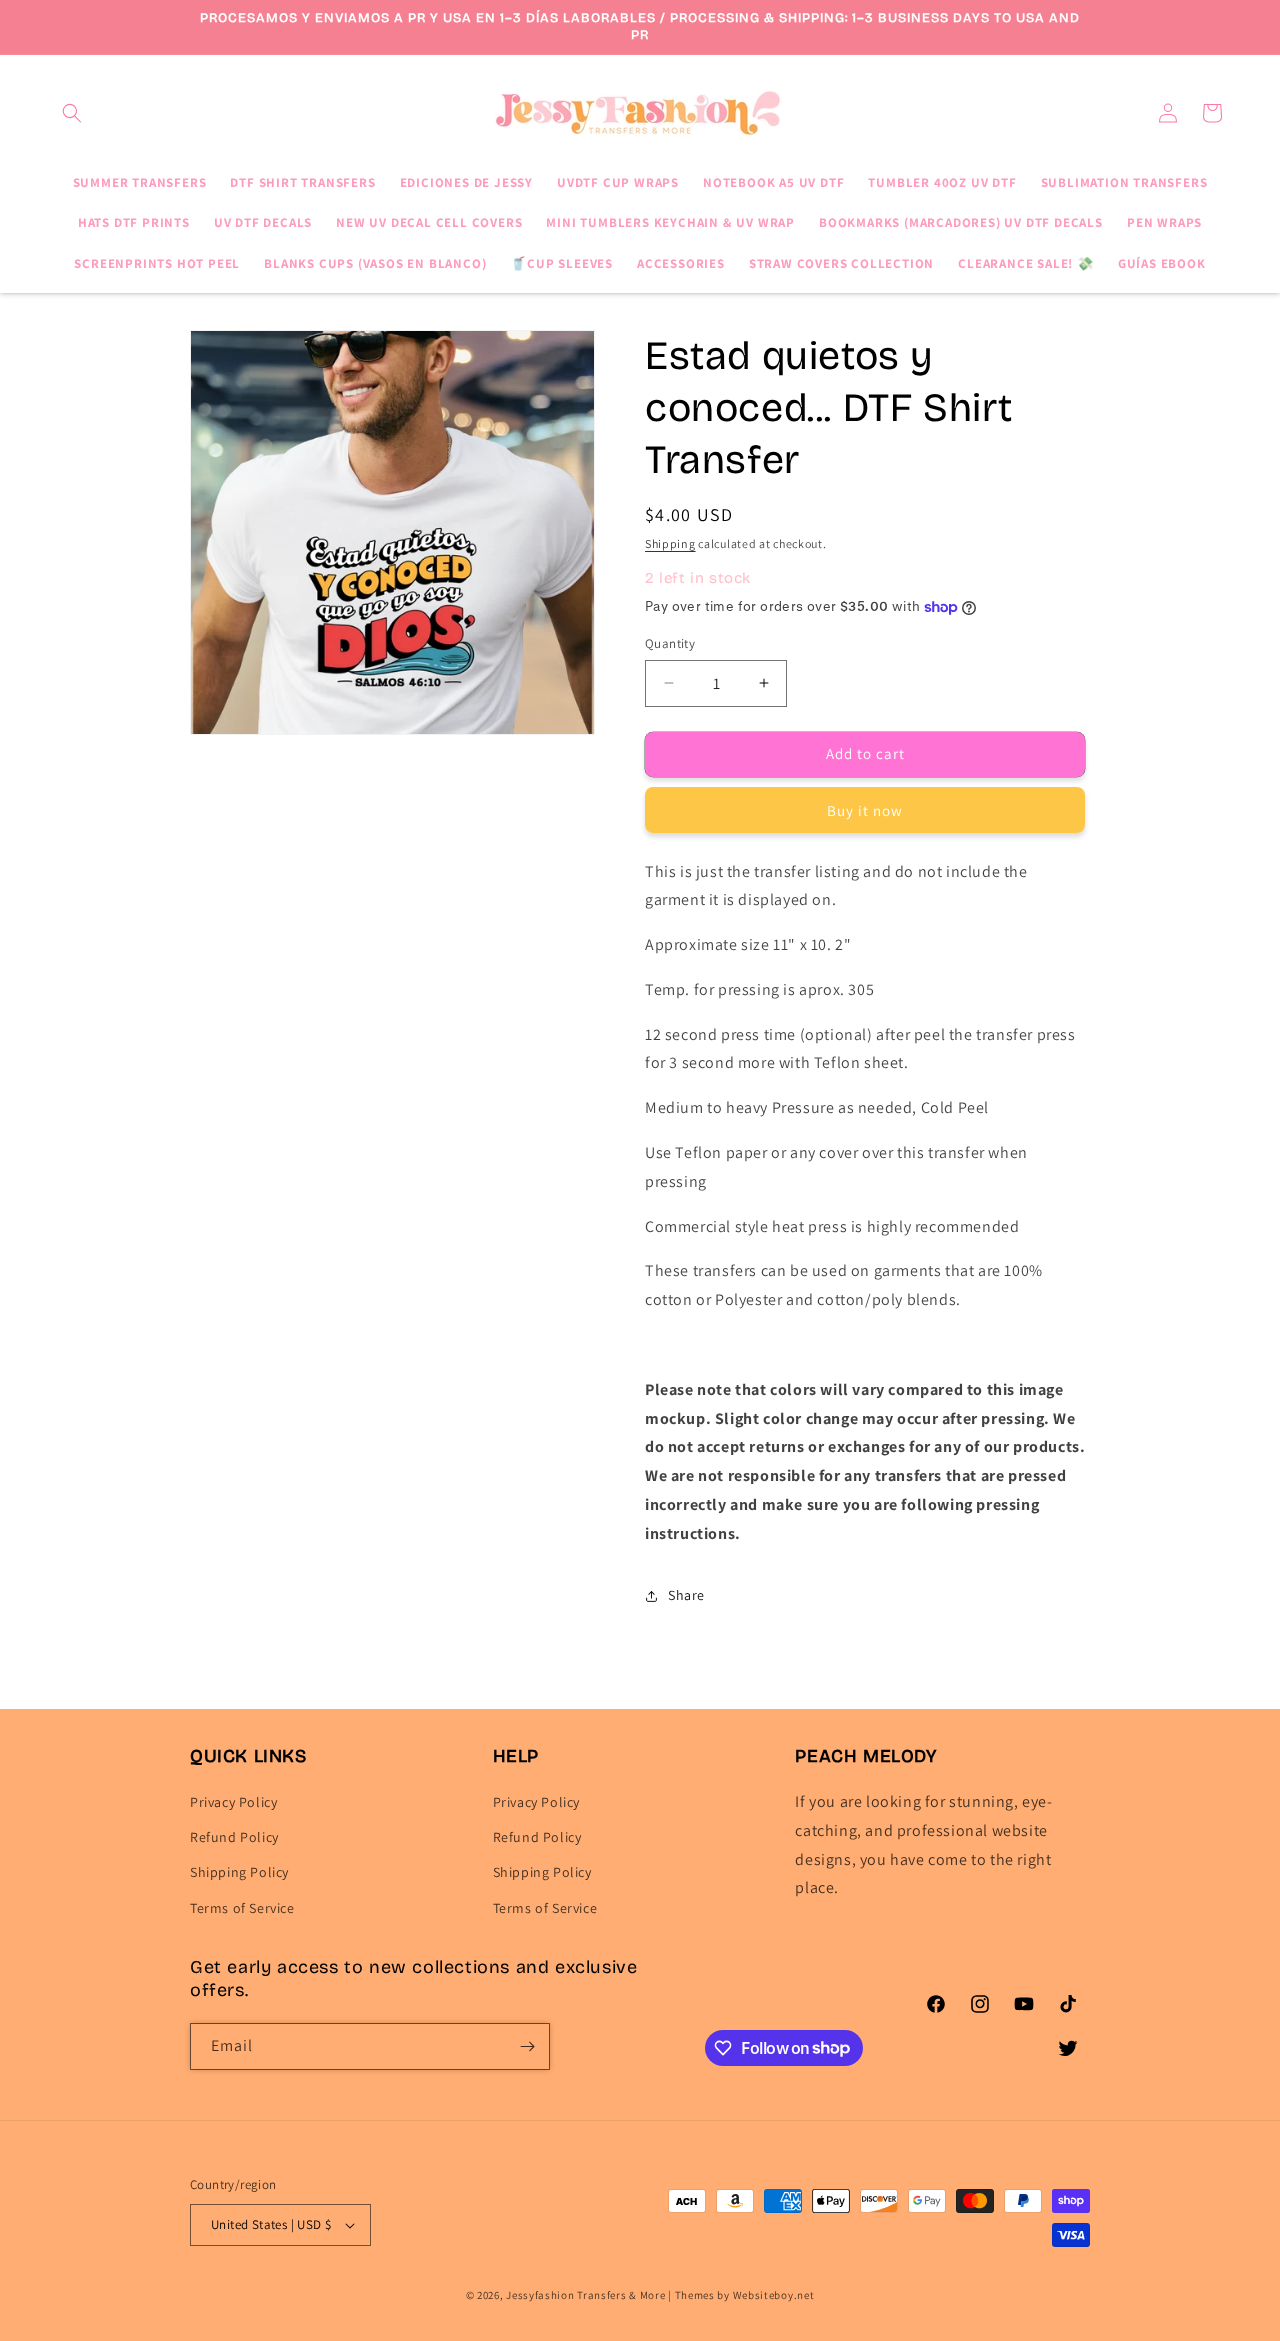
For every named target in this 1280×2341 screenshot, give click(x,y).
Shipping (670, 543)
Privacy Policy (233, 1802)
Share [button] (686, 1595)
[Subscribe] (527, 2046)
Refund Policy (234, 1837)
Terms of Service (242, 1908)
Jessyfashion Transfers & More (585, 2295)
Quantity (670, 643)
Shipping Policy (239, 1872)
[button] (72, 113)
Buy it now (865, 810)
